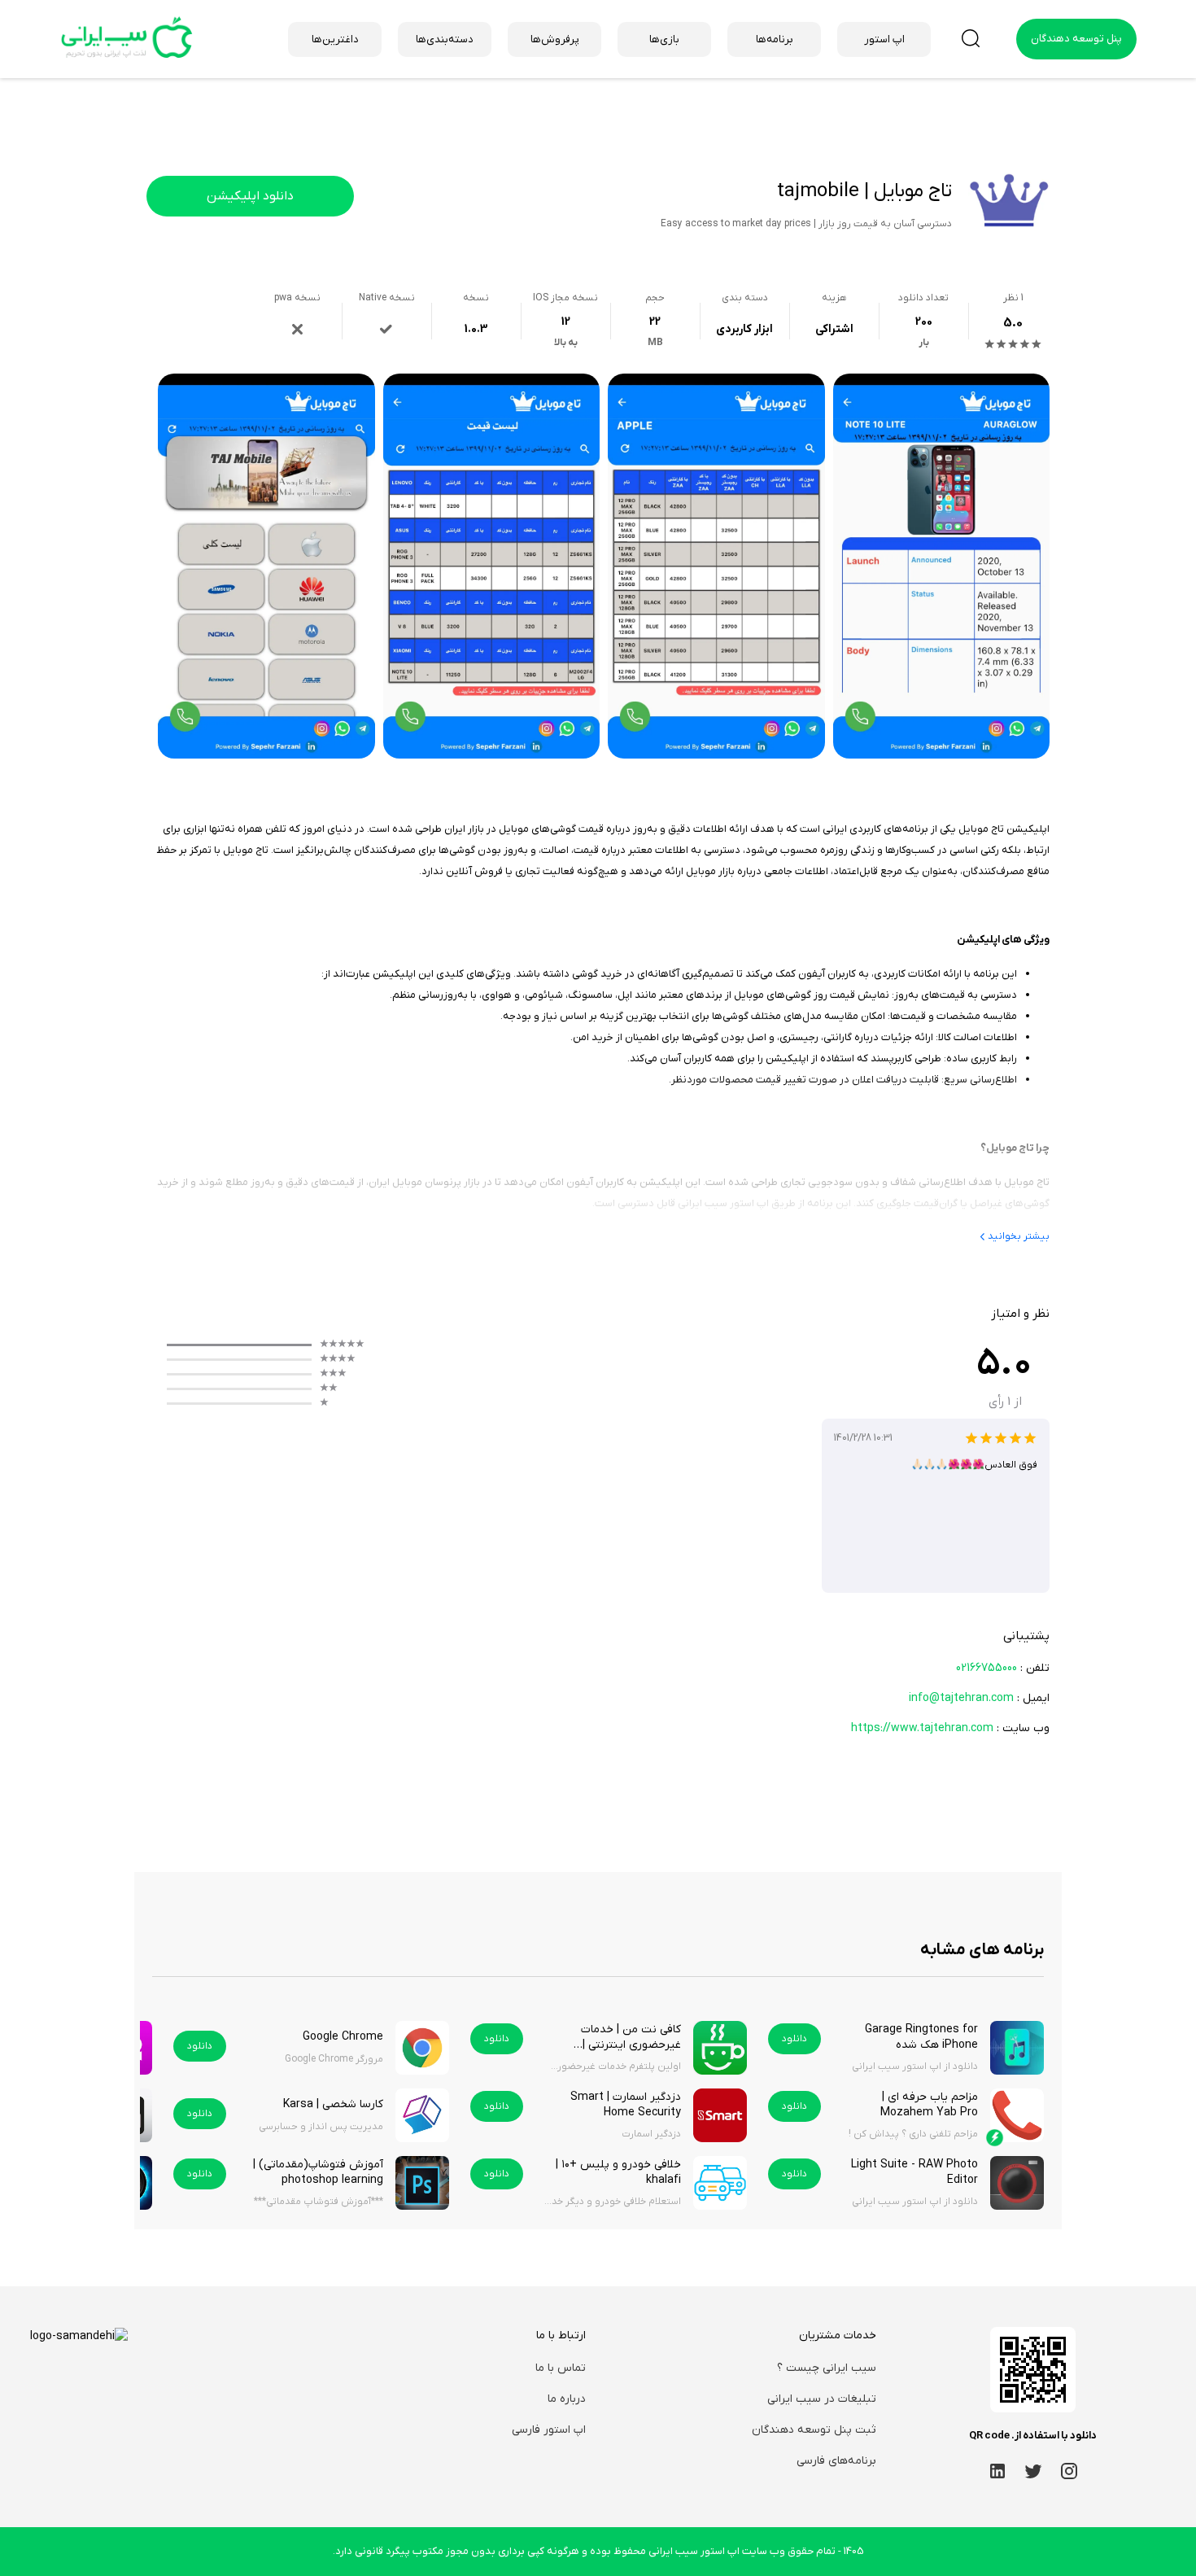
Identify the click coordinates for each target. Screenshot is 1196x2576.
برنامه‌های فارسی (836, 2461)
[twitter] (1033, 2471)
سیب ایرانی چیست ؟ (827, 2368)
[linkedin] (997, 2471)
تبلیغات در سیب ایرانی (822, 2399)
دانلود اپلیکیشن (250, 196)
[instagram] (1069, 2471)
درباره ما (567, 2399)
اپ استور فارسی (549, 2430)
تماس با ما (561, 2368)
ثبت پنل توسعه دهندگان (814, 2430)
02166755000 (986, 1668)
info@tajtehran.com (961, 1698)
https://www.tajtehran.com (922, 1728)
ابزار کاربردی (744, 329)
